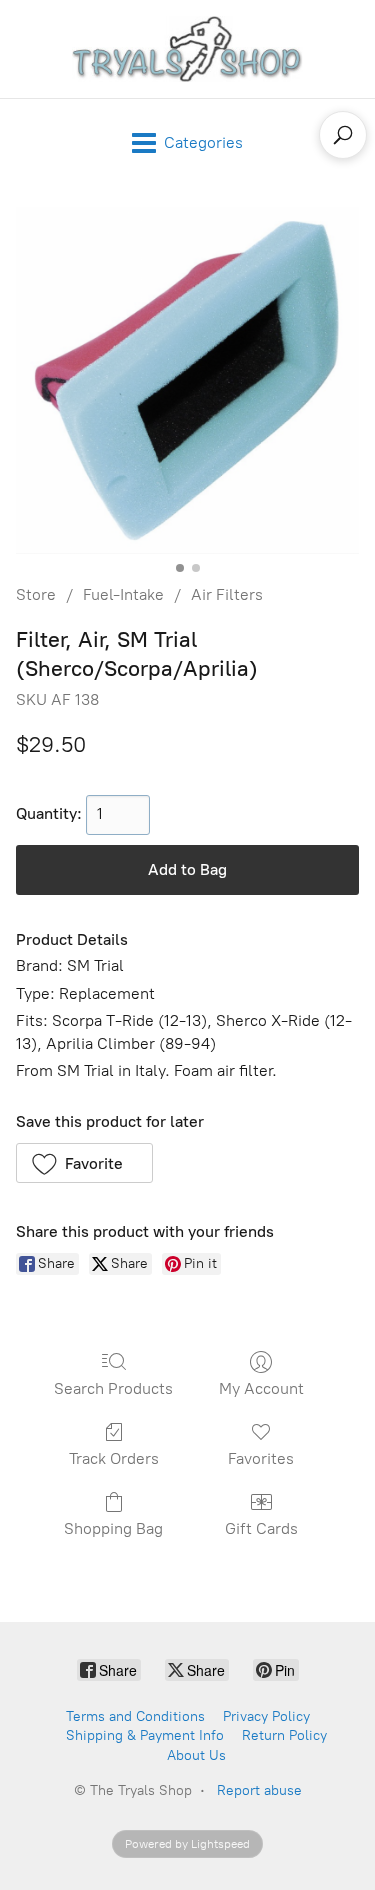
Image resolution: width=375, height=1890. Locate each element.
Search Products (113, 1388)
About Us (196, 1755)
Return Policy (284, 1735)
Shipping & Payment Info (145, 1735)
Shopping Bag (113, 1528)
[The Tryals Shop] (188, 49)
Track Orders (114, 1458)
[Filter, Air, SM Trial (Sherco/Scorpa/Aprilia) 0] (187, 380)
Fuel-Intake (123, 594)
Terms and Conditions (135, 1716)
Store (36, 594)
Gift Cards (261, 1528)
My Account (261, 1388)
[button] (84, 1163)
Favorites (261, 1458)
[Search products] (343, 135)
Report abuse (259, 1790)
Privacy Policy (266, 1716)
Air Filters (227, 594)
